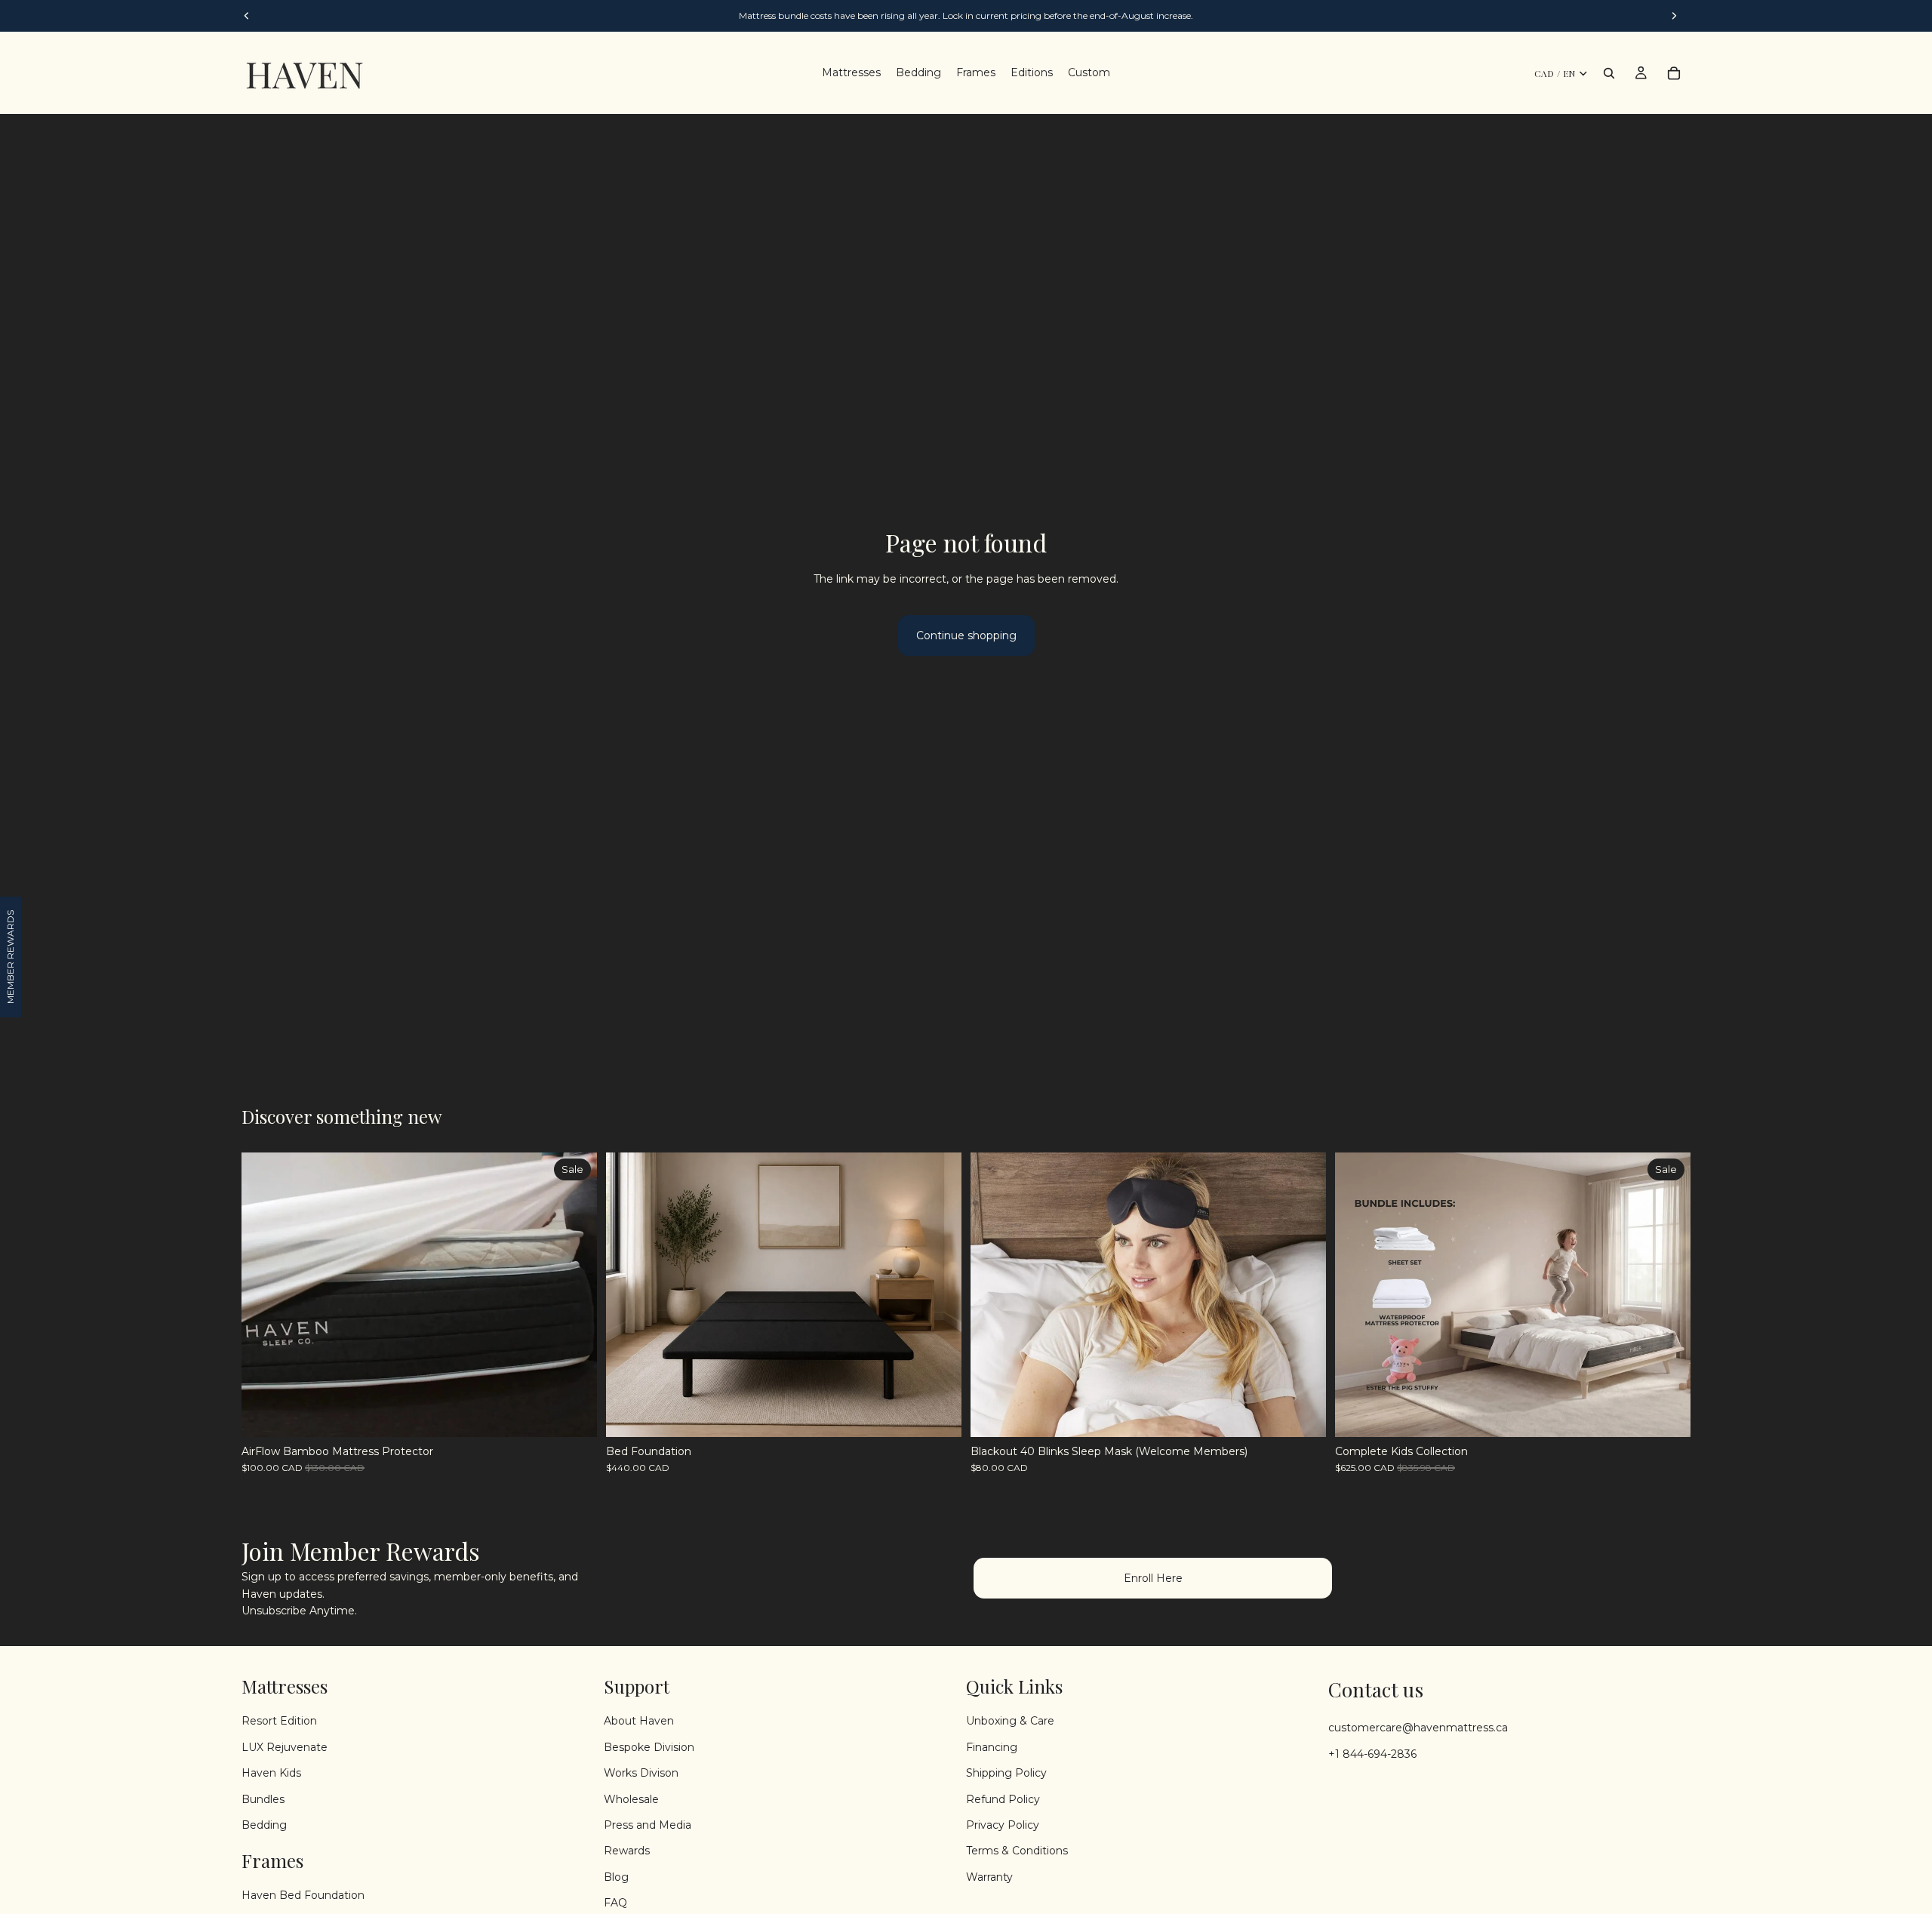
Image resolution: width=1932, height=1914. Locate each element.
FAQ (615, 1903)
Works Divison (641, 1773)
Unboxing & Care (1010, 1722)
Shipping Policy (1006, 1773)
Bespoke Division (649, 1747)
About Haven (639, 1722)
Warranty (989, 1877)
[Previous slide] (264, 1294)
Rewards (627, 1851)
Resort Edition (279, 1722)
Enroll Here (1153, 1578)
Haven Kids (271, 1773)
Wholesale (631, 1799)
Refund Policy (1003, 1799)
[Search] (1609, 73)
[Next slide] (574, 1294)
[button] (11, 957)
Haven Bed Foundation (303, 1895)
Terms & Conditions (1017, 1851)
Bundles (263, 1799)
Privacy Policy (1003, 1825)
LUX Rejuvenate (285, 1747)
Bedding (264, 1825)
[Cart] (1674, 73)
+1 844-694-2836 (1372, 1754)
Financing (992, 1747)
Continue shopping (966, 635)
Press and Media (648, 1825)
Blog (616, 1877)
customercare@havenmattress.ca (1418, 1728)
